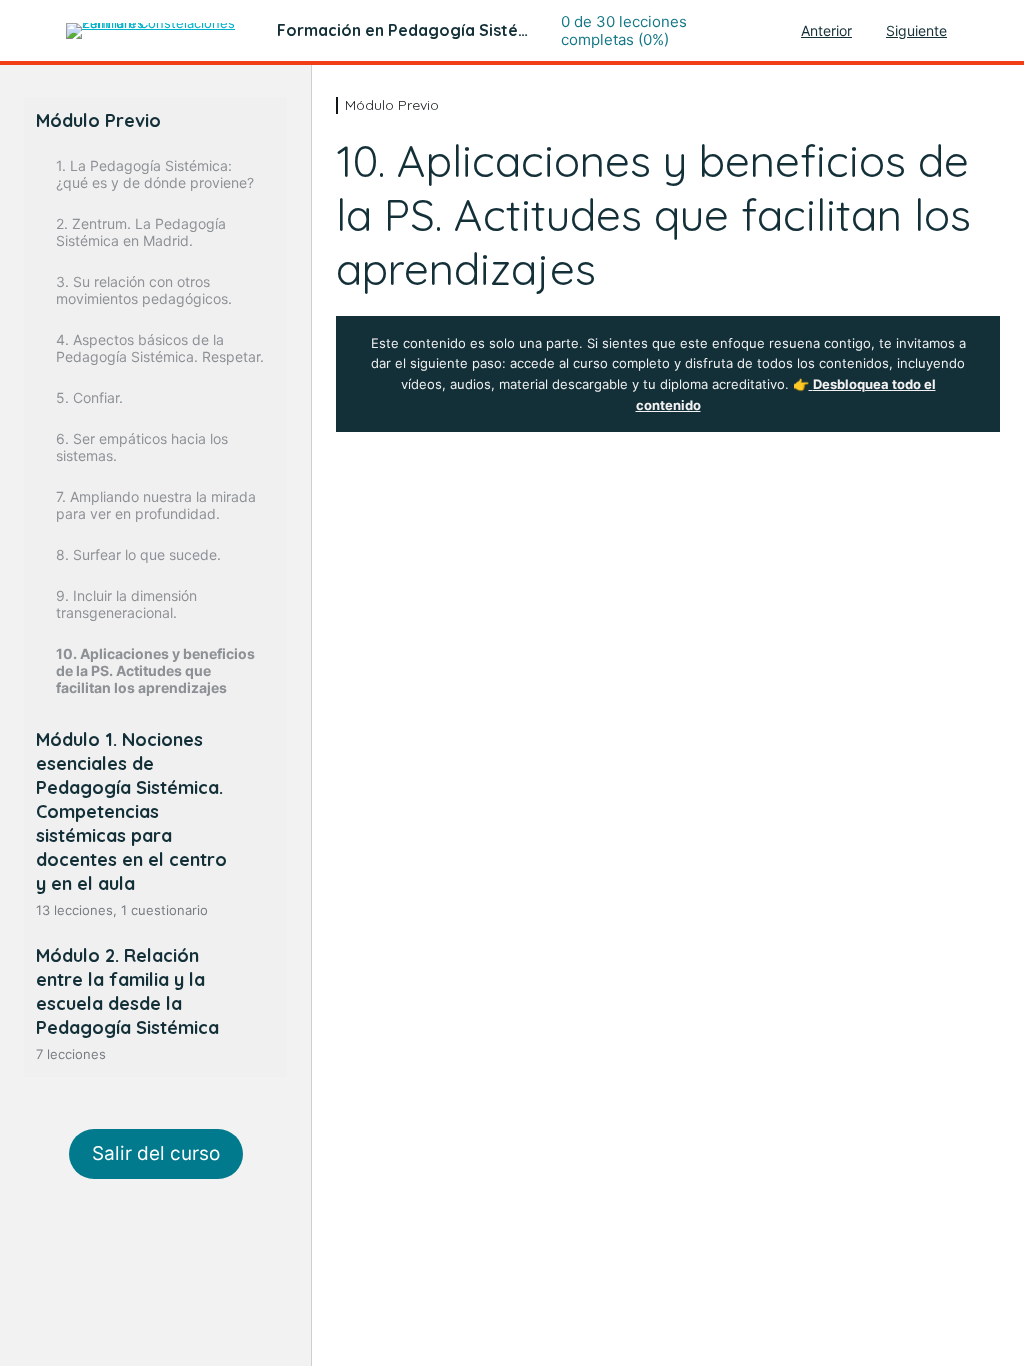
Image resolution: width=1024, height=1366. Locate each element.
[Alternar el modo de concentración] (33, 31)
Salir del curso (156, 1153)
